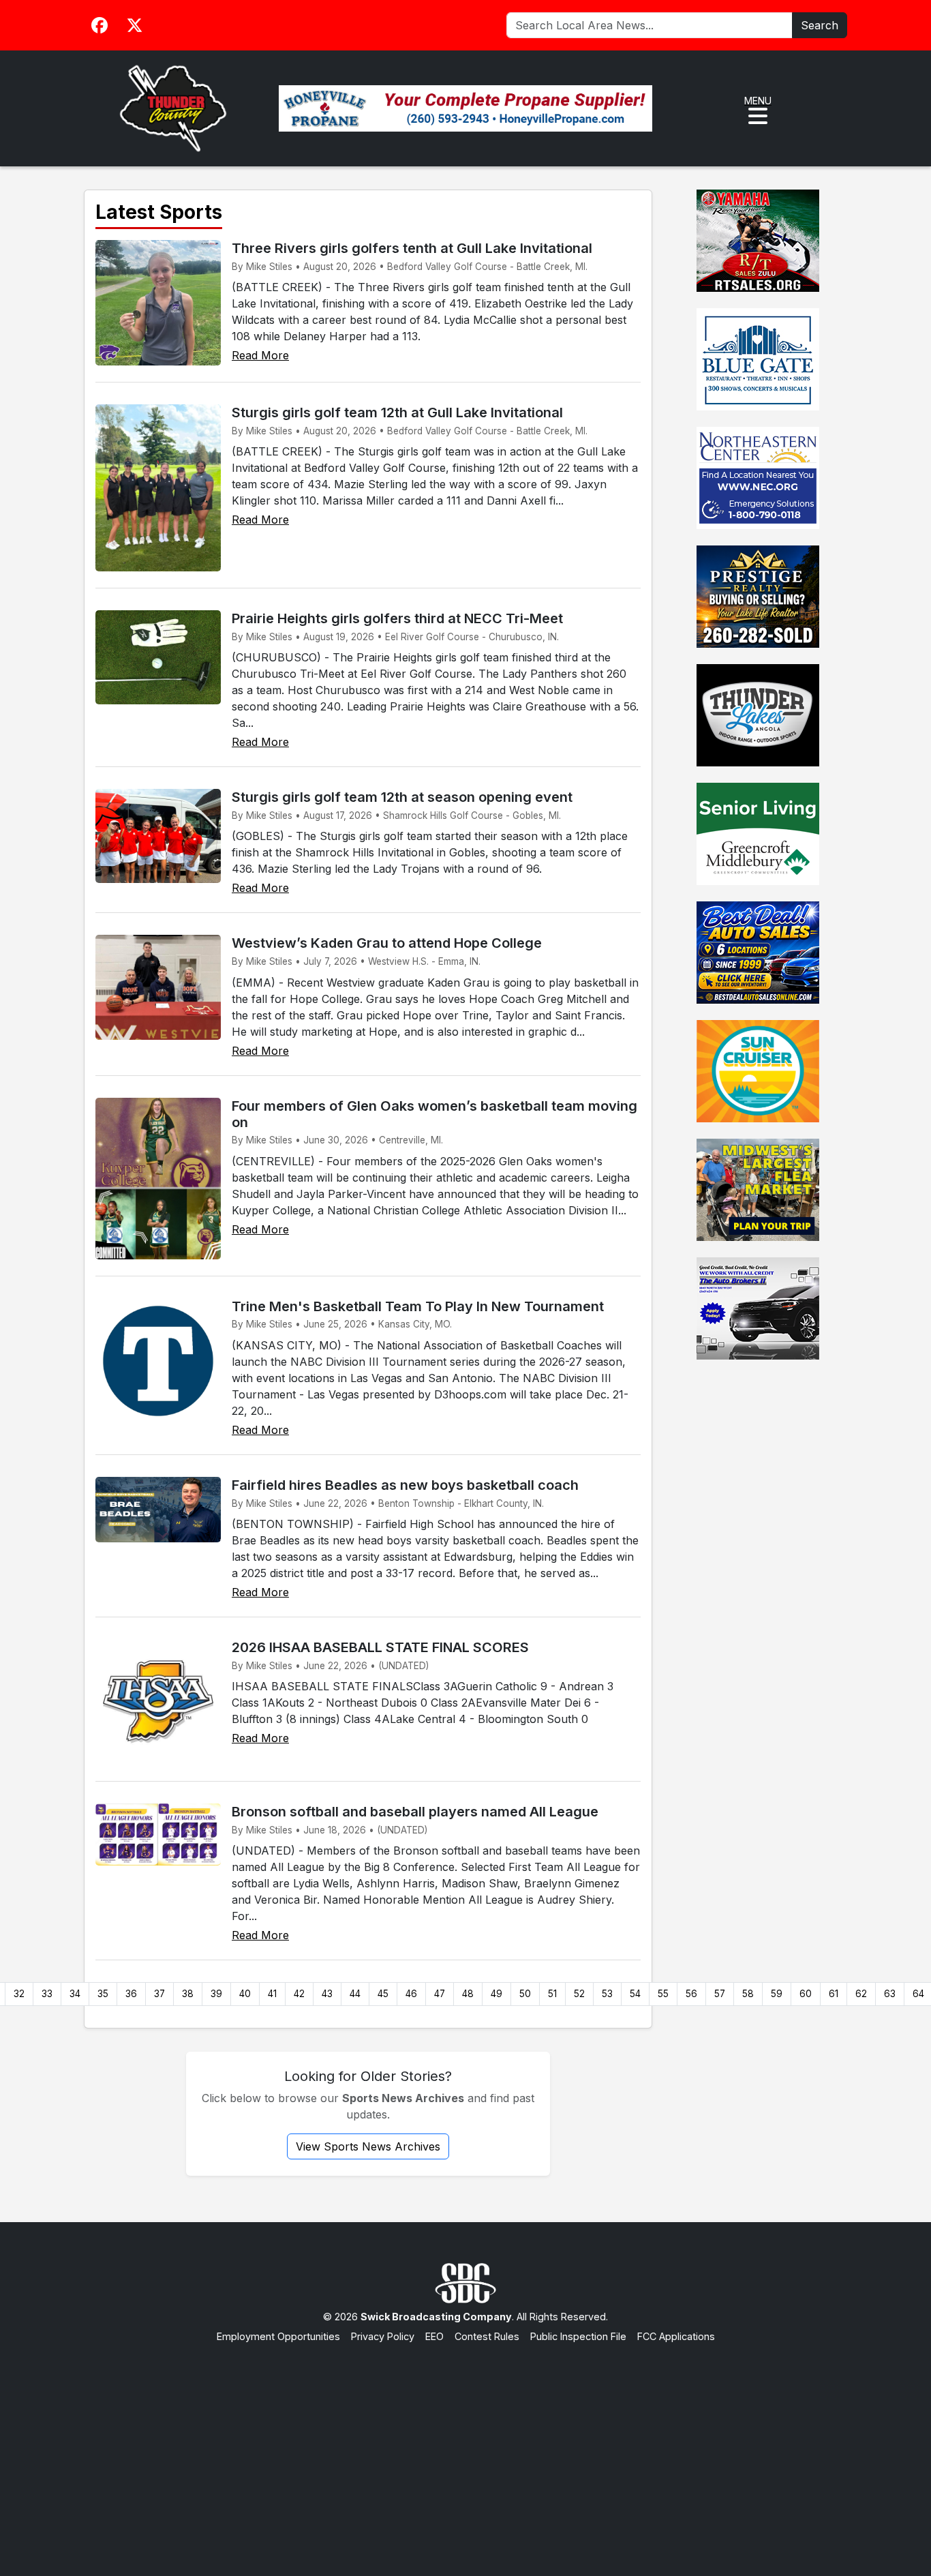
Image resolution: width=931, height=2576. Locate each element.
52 (579, 1994)
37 (159, 1994)
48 (468, 1994)
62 (861, 1994)
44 (355, 1994)
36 (131, 1994)
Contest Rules (487, 2336)
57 (720, 1994)
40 (245, 1994)
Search (820, 25)
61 (834, 1994)
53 (607, 1994)
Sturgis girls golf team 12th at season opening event (402, 797)
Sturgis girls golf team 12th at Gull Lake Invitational (397, 413)
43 (327, 1994)
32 (19, 1994)
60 (806, 1994)
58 (748, 1994)
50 (525, 1994)
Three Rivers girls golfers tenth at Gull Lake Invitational (412, 248)
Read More (260, 355)
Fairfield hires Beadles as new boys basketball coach (405, 1485)
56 (691, 1994)
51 (552, 1994)
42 (299, 1994)
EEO (434, 2336)
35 (103, 1994)
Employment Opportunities (278, 2336)
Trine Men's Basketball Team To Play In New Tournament (418, 1306)
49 (497, 1994)
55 (663, 1994)
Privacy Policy (383, 2336)
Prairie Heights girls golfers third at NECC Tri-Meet (397, 618)
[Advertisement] (465, 2446)
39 (216, 1994)
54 (635, 1994)
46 (411, 1994)
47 (440, 1994)
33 (47, 1994)
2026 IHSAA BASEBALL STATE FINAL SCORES (380, 1647)
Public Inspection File (578, 2336)
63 (890, 1994)
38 (188, 1994)
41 (272, 1994)
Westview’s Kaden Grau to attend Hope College (387, 943)
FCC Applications (676, 2336)
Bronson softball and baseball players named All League (415, 1812)
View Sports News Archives (368, 2146)
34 (75, 1994)
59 (777, 1994)
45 (383, 1994)
